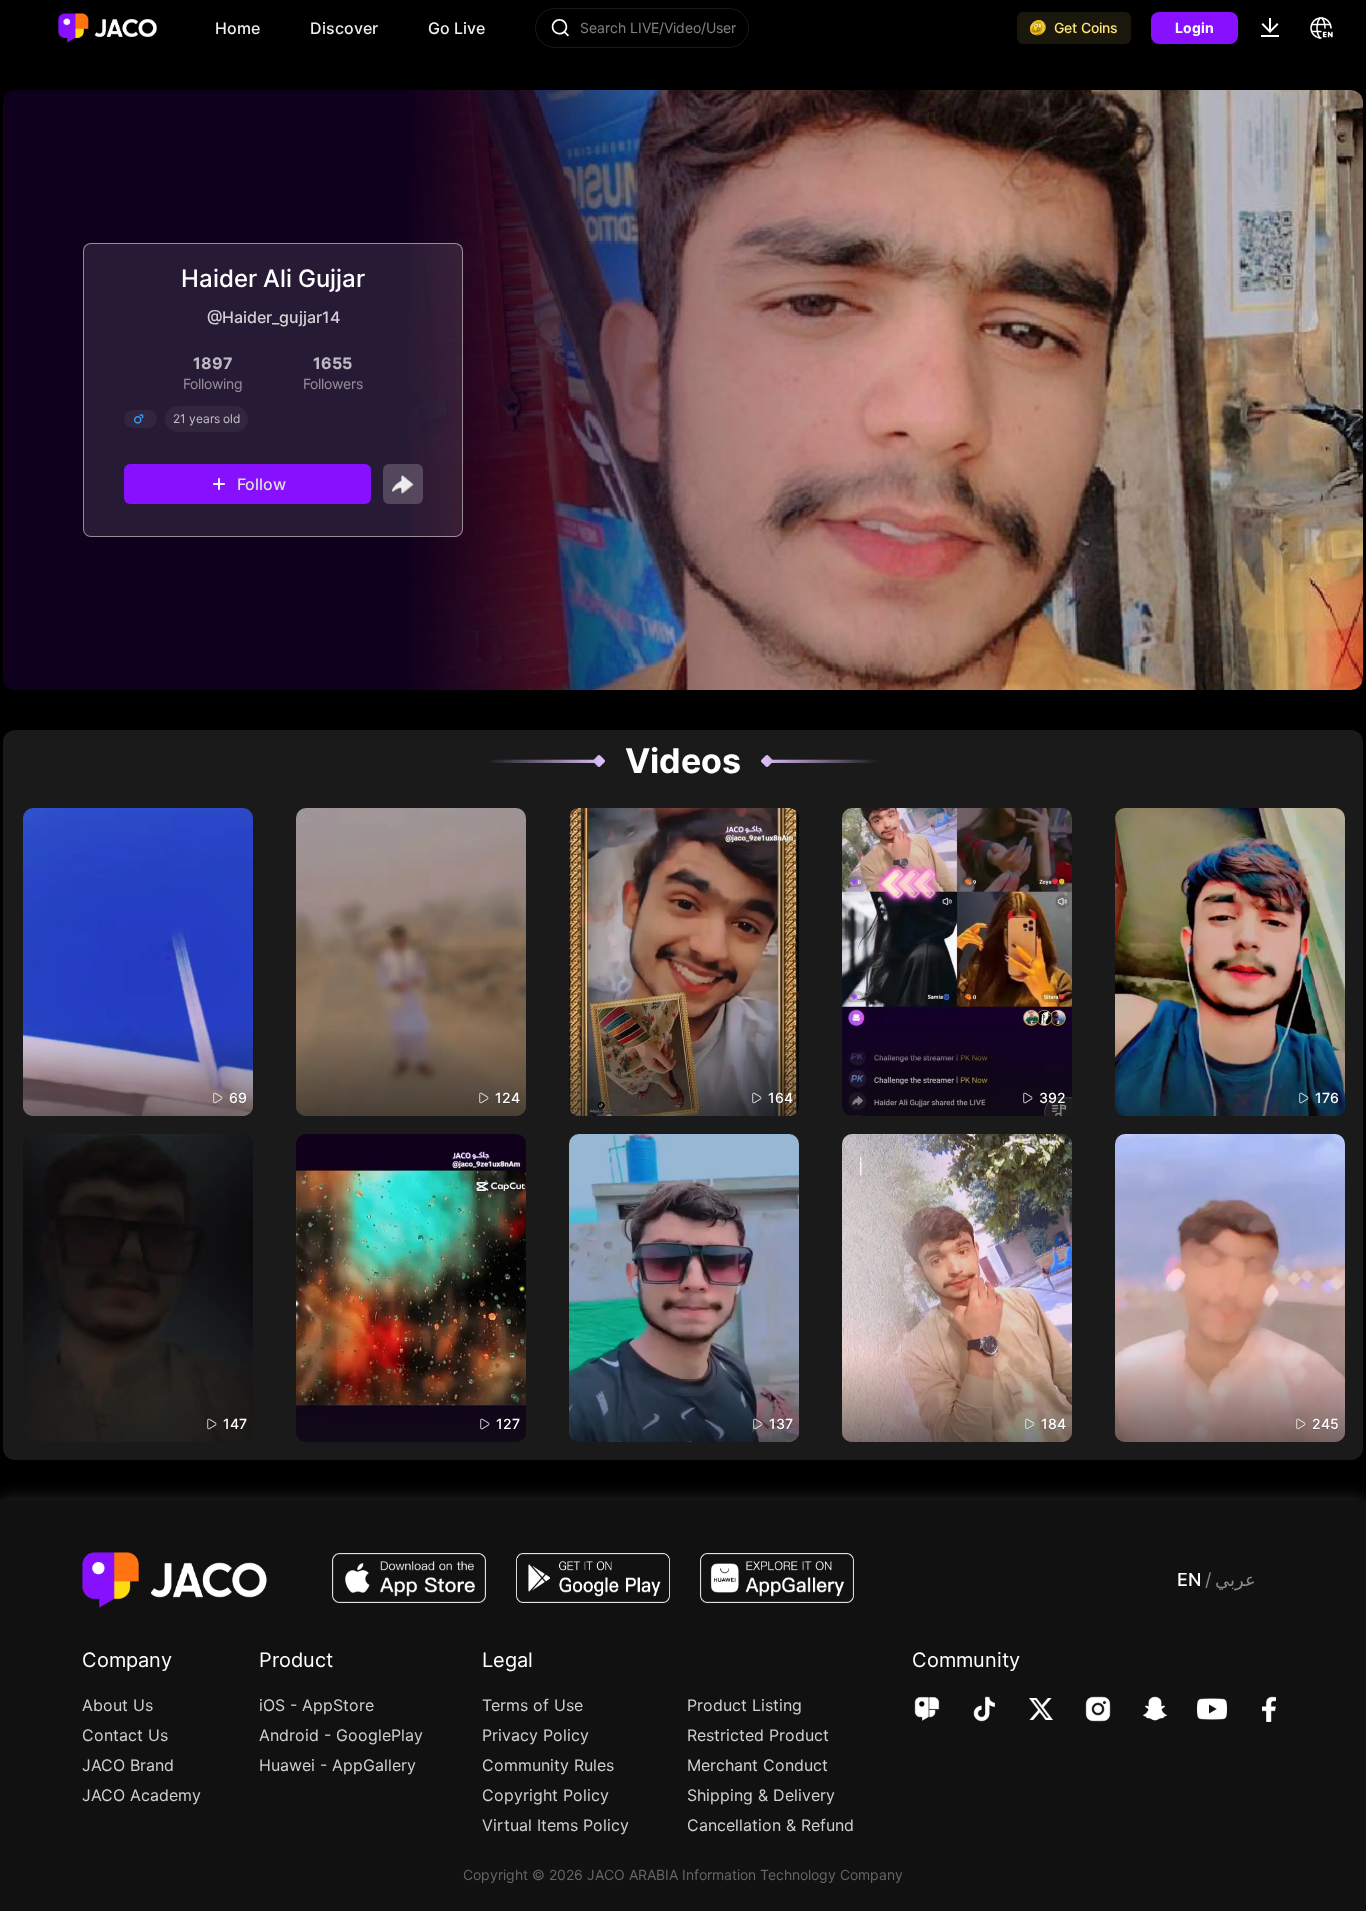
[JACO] (927, 1711)
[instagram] (1084, 1711)
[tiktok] (970, 1711)
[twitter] (1027, 1711)
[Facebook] (1255, 1711)
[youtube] (1198, 1711)
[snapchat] (1141, 1711)
